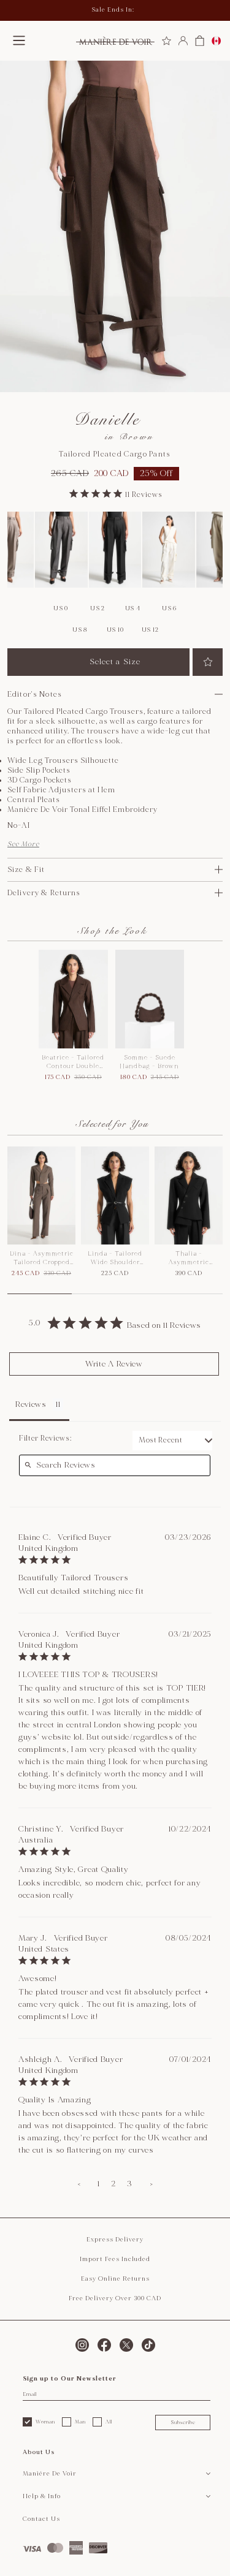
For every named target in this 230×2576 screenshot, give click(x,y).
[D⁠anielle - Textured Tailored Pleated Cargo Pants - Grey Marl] (61, 550)
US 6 (169, 608)
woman (45, 2422)
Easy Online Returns (115, 2279)
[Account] (183, 41)
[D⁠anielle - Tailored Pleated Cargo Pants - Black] (115, 550)
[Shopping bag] (200, 41)
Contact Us (41, 2519)
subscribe (183, 2422)
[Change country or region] (216, 41)
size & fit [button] (26, 870)
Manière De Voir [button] (50, 2474)
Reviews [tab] (31, 1404)
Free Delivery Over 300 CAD (115, 2298)
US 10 (115, 630)
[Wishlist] (167, 41)
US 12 (150, 630)
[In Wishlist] (208, 662)
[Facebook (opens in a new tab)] (104, 2345)
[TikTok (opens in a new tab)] (148, 2345)
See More (23, 844)
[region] (115, 1220)
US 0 (61, 608)
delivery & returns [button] (44, 893)
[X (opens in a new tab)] (126, 2345)
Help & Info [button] (42, 2496)
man (80, 2422)
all (109, 2422)
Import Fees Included (115, 2259)
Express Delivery (115, 2240)
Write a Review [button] (114, 1364)
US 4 (133, 608)
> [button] (151, 2184)
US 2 (98, 608)
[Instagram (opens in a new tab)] (82, 2345)
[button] (19, 40)
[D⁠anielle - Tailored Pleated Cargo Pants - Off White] (169, 550)
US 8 (80, 630)
